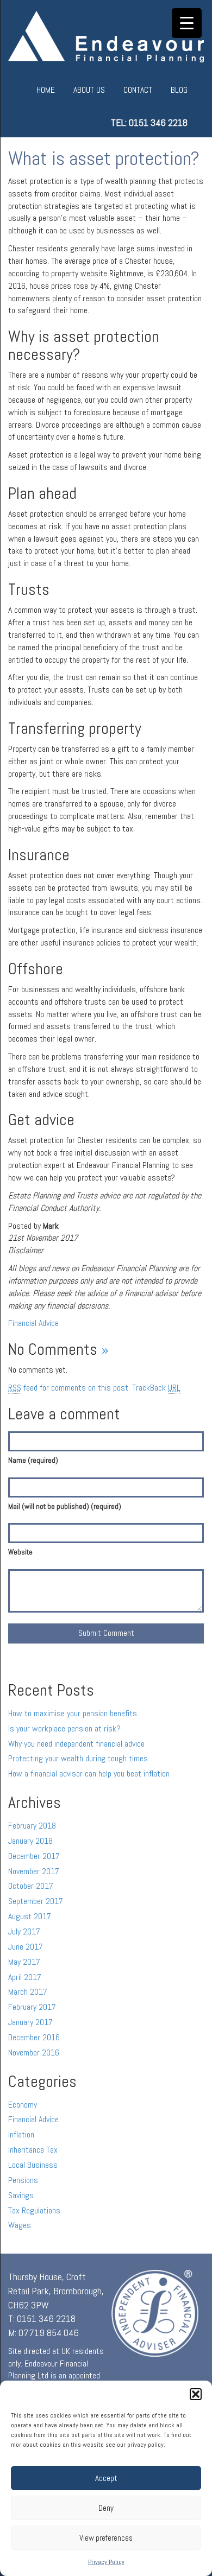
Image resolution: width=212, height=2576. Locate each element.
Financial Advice (33, 1323)
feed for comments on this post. (69, 1388)
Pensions (23, 2180)
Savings (21, 2195)
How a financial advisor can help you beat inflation (89, 1774)
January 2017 (30, 2022)
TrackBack (156, 1388)
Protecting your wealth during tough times (78, 1758)
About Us (89, 90)
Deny (106, 2508)
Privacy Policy (106, 2562)
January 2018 (30, 1841)
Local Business (33, 2165)
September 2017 (36, 1901)
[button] (196, 2394)
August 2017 (30, 1916)
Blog (179, 90)
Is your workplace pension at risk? (64, 1728)
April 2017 (25, 1977)
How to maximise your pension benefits (73, 1713)
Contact (138, 90)
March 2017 (28, 1992)
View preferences (106, 2538)
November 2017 (34, 1871)
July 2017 (24, 1931)
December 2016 (34, 2037)
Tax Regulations (34, 2210)
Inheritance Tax (33, 2150)
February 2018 (32, 1826)
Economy (23, 2105)
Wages (20, 2225)
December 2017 (34, 1856)
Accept (106, 2478)
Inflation (21, 2134)
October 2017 (31, 1886)
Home (46, 90)
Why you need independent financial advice (76, 1744)
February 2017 (32, 2007)
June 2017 (26, 1947)
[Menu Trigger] (187, 23)
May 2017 (24, 1962)
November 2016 (34, 2052)
